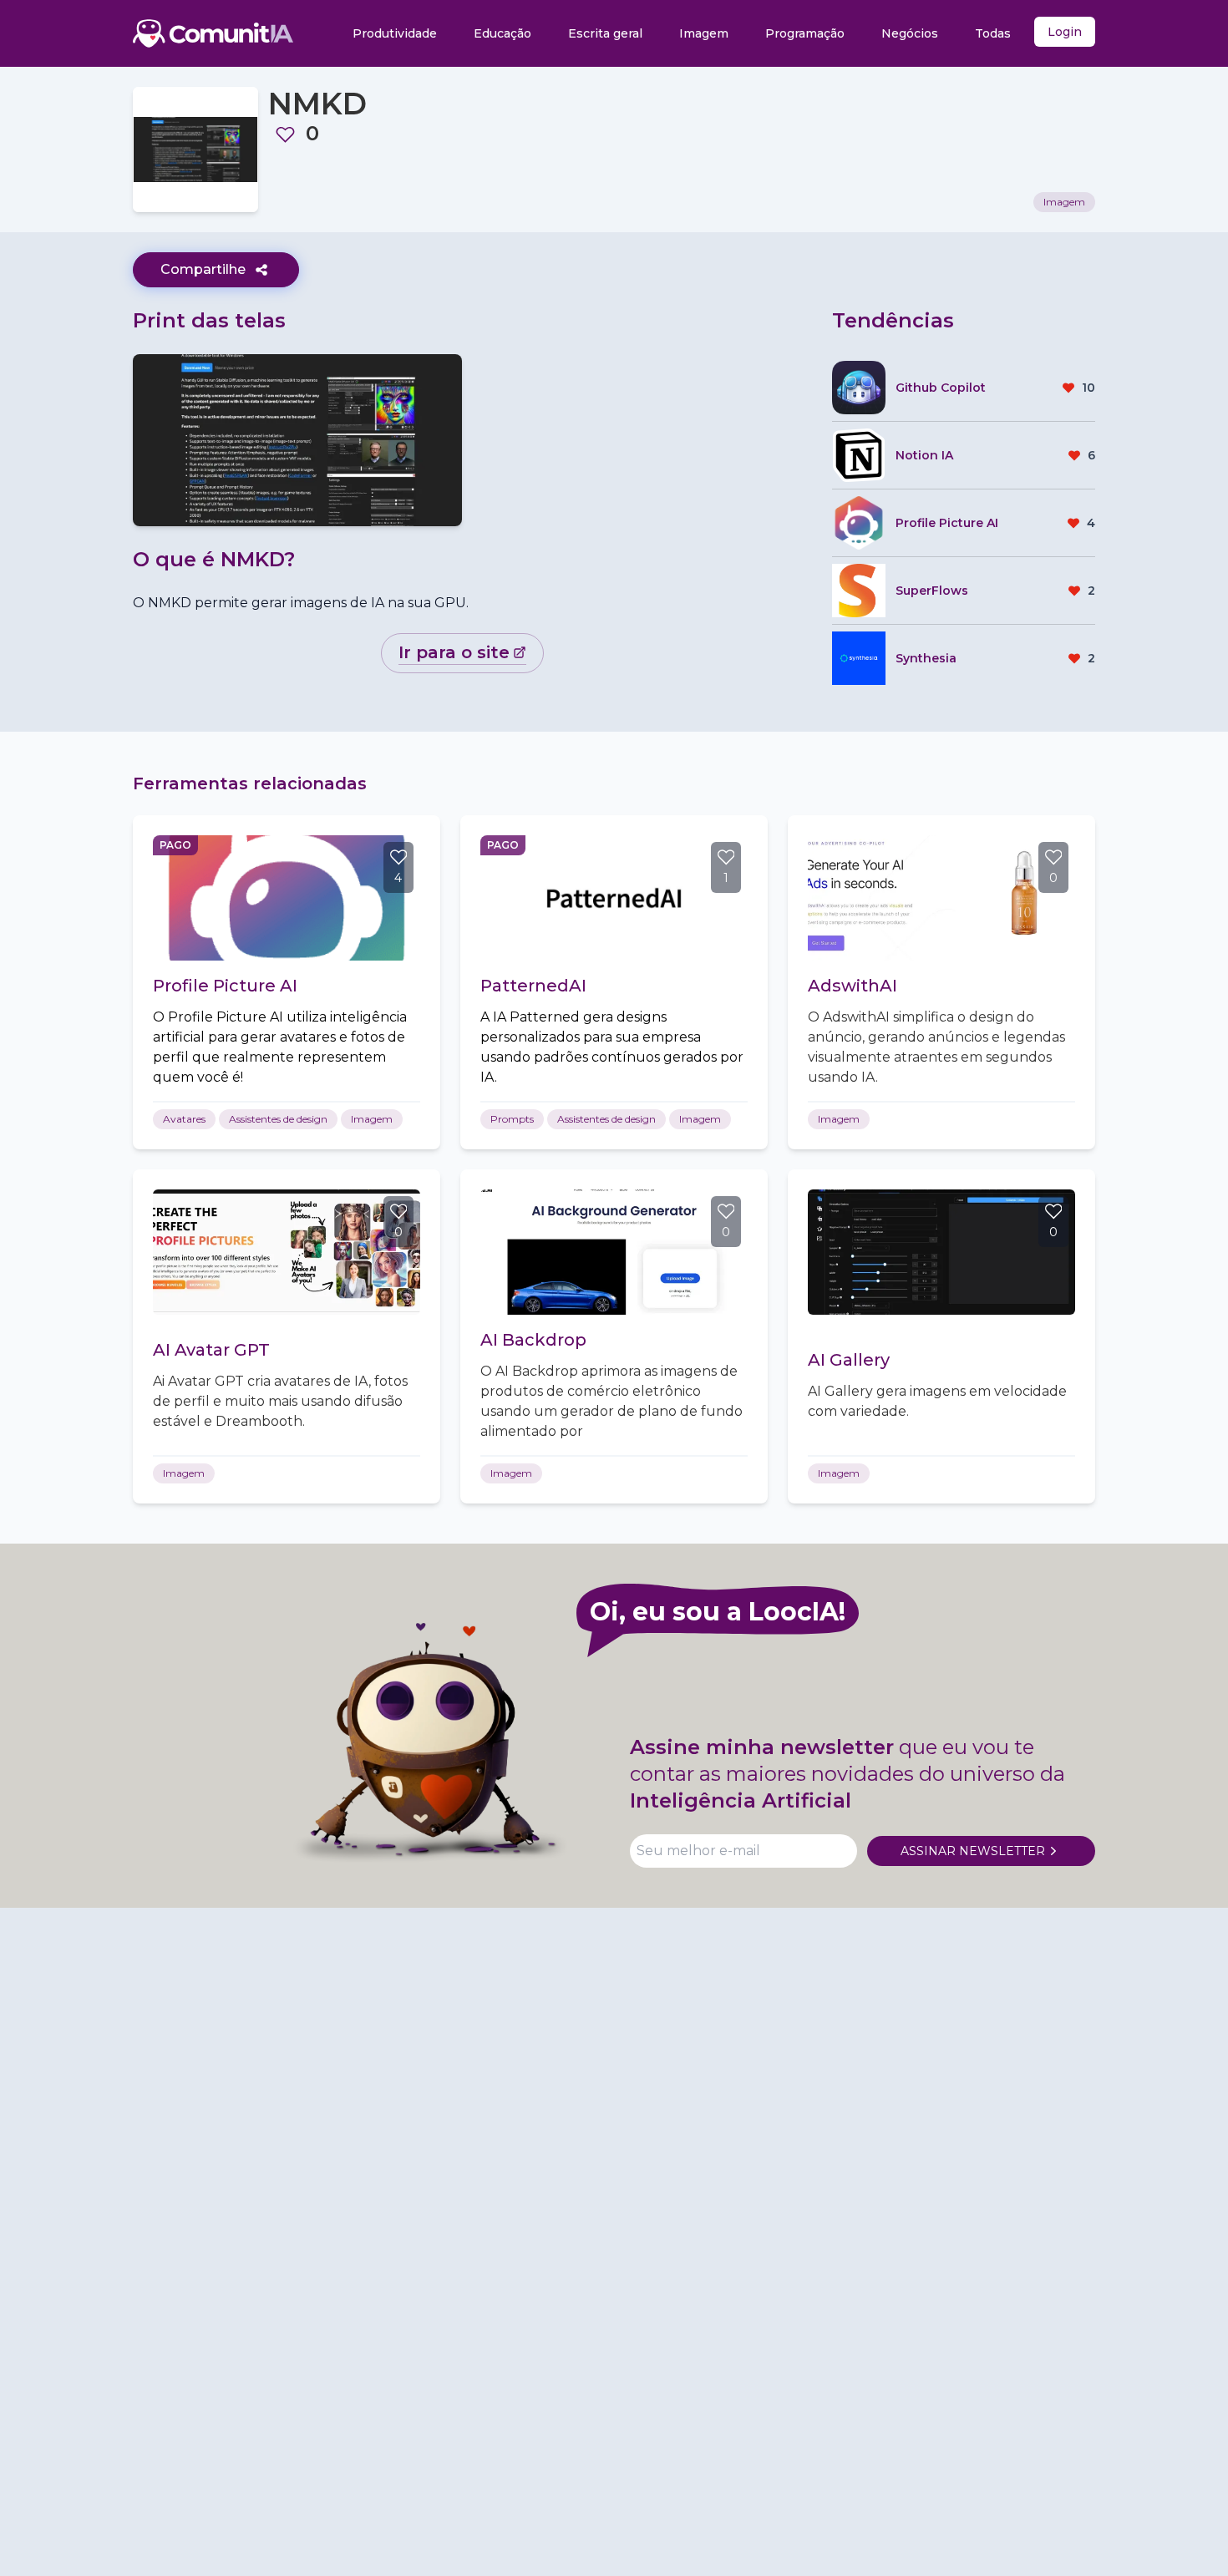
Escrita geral (605, 33)
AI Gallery (849, 1360)
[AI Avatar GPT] (287, 1252)
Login (1065, 32)
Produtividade (395, 33)
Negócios (910, 33)
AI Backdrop (533, 1340)
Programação (805, 33)
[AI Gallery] (941, 1252)
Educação (502, 33)
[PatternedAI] (614, 898)
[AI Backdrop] (614, 1252)
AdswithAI (852, 986)
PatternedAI (533, 986)
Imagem (704, 33)
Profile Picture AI (225, 986)
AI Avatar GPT (211, 1350)
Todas (993, 33)
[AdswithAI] (941, 898)
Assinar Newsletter (973, 1851)
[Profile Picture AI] (287, 898)
